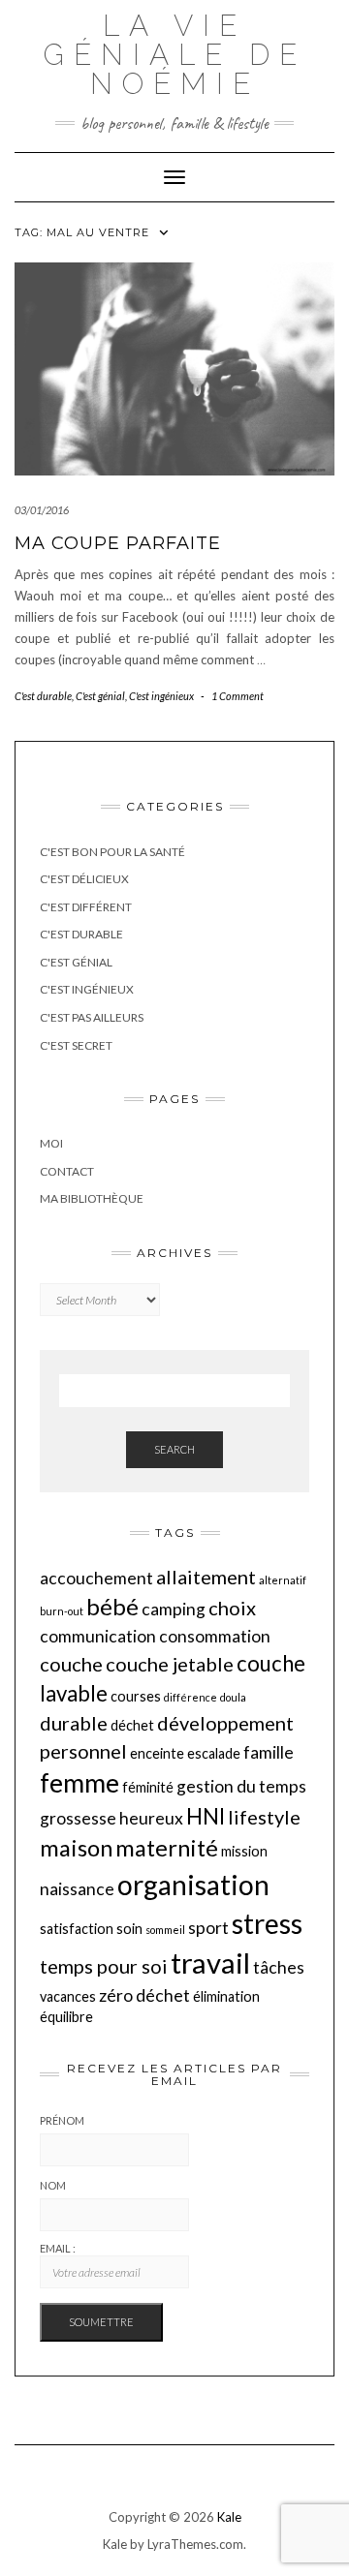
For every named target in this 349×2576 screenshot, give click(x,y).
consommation (215, 1636)
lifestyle (264, 1817)
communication (98, 1636)
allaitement (206, 1577)
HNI (206, 1816)
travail (210, 1963)
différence (190, 1697)
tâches (279, 1967)
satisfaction (77, 1929)
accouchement (96, 1578)
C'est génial (100, 696)
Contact (67, 1171)
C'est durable (43, 696)
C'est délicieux (84, 879)
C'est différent (86, 907)
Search (174, 1449)
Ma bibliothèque (92, 1198)
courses (136, 1696)
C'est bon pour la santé (112, 852)
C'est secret (76, 1045)
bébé (112, 1607)
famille (269, 1752)
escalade (214, 1753)
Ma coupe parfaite (118, 543)
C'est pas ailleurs (92, 1017)
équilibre (66, 2017)
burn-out (62, 1611)
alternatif (283, 1580)
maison (76, 1848)
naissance (77, 1889)
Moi (51, 1143)
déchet (132, 1725)
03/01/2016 (42, 510)
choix (232, 1608)
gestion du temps (241, 1786)
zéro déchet (144, 1995)
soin (129, 1929)
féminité (148, 1787)
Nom (53, 2185)
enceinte (157, 1753)
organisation (193, 1885)
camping (174, 1609)
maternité (167, 1848)
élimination (226, 1996)
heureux (151, 1818)
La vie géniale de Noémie (175, 55)
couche (71, 1664)
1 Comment (238, 696)
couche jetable (170, 1664)
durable (74, 1723)
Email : (58, 2248)
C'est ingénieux (161, 696)
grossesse (78, 1818)
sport (208, 1928)
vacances (68, 1996)
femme (79, 1783)
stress (267, 1923)
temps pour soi (104, 1966)
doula (233, 1697)
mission (244, 1851)
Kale (229, 2517)
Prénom (62, 2120)
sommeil (165, 1930)
